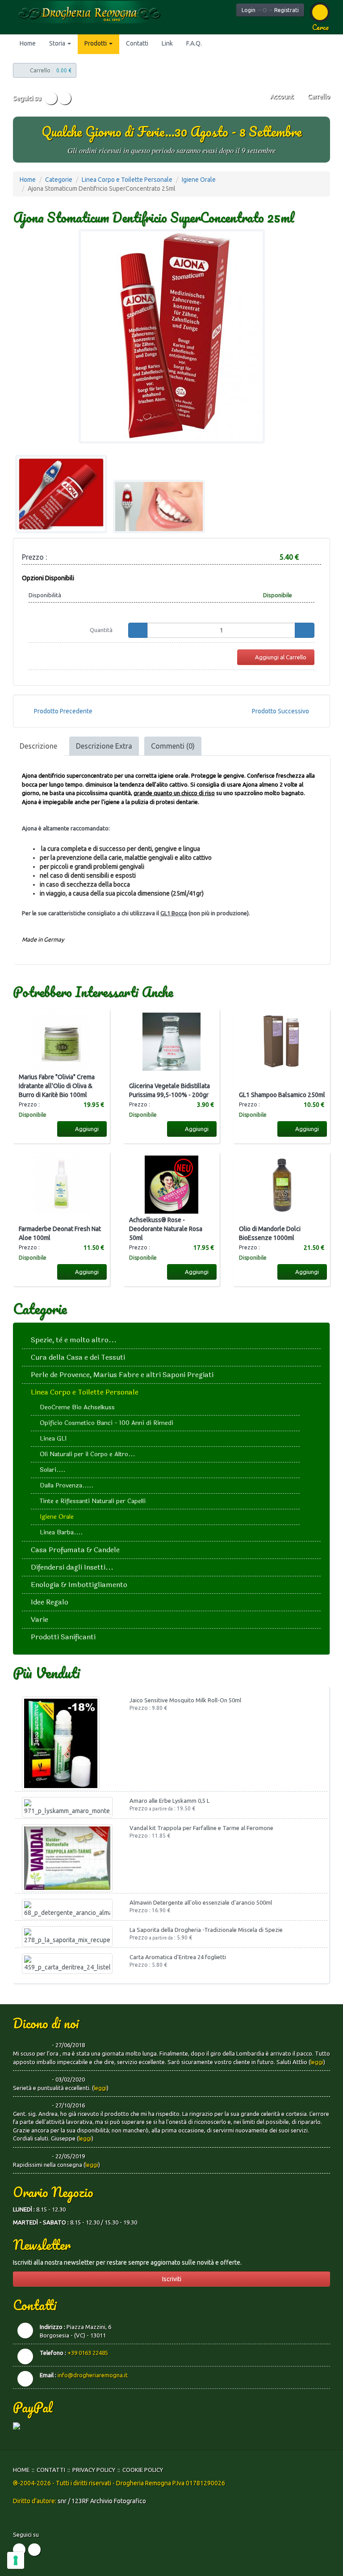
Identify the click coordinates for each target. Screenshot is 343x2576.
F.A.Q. (194, 43)
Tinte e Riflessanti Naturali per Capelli (93, 1501)
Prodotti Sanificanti (63, 1637)
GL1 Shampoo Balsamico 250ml (282, 1095)
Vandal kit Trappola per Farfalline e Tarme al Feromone (201, 1828)
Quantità (101, 630)
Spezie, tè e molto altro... (74, 1340)
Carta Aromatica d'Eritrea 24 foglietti (178, 1957)
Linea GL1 (53, 1439)
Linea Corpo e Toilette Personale (127, 180)
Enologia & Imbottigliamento (79, 1585)
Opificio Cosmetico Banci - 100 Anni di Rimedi (107, 1423)
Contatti (137, 43)
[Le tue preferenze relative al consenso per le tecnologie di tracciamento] (16, 2560)
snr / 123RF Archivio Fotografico (102, 2501)
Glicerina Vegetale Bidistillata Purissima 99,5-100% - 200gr (169, 1090)
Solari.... (52, 1470)
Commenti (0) (173, 746)
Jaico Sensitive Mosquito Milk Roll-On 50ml (185, 1700)
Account (281, 96)
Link (167, 43)
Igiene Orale (199, 180)
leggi (317, 2062)
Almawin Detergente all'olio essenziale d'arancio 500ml (201, 1902)
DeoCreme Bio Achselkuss (77, 1407)
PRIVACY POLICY (94, 2470)
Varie (40, 1619)
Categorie (59, 180)
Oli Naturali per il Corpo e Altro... (87, 1454)
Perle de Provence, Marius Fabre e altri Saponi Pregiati (122, 1375)
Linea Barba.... (61, 1532)
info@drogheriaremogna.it (93, 2375)
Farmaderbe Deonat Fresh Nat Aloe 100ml (60, 1233)
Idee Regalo (50, 1602)
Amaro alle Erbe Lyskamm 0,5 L (169, 1801)
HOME (21, 2470)
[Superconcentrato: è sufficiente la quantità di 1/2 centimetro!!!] (61, 494)
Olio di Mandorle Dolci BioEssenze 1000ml (270, 1233)
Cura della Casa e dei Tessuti (78, 1357)
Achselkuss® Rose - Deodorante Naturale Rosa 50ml (166, 1229)
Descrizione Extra (104, 746)
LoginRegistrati (270, 10)
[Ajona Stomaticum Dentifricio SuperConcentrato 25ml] (171, 336)
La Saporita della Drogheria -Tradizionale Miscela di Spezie (206, 1930)
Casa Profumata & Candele (75, 1550)
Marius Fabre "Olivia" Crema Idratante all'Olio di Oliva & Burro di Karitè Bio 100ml (57, 1086)
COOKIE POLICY (143, 2470)
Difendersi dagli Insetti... (72, 1567)
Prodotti (96, 43)
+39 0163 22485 (88, 2353)
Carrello (318, 96)
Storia (58, 43)
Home (28, 43)
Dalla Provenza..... (67, 1485)
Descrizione (38, 746)
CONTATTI (51, 2470)
